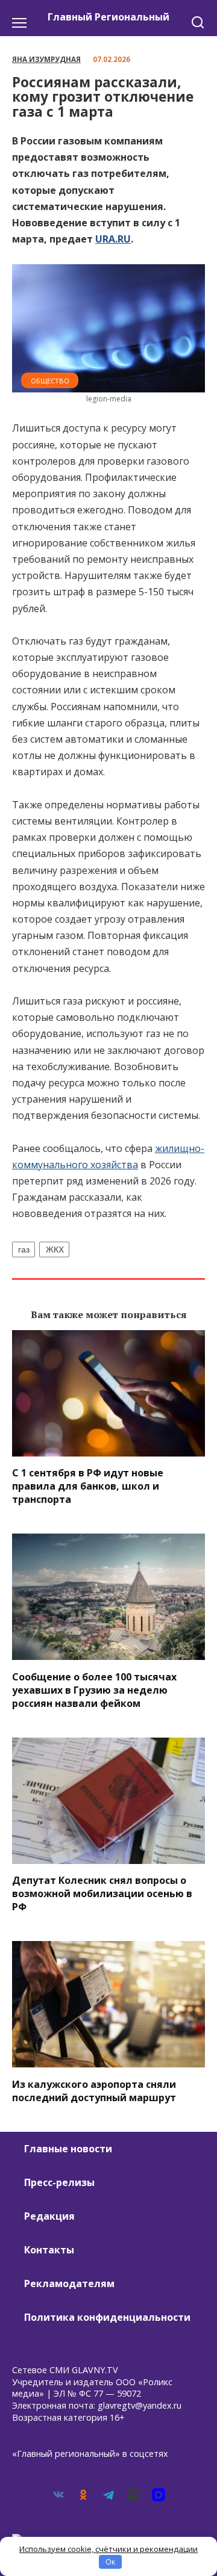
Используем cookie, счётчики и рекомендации (108, 2549)
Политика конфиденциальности (107, 2317)
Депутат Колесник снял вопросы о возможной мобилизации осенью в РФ (102, 1893)
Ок (111, 2562)
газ (24, 1249)
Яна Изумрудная (46, 59)
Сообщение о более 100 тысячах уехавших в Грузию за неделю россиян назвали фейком (94, 1689)
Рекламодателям (69, 2283)
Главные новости (68, 2149)
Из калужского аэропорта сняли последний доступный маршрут (94, 2090)
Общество (50, 381)
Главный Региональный (108, 17)
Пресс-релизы (59, 2182)
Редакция (49, 2216)
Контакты (49, 2250)
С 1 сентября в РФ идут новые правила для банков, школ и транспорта (88, 1486)
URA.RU (113, 239)
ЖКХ (55, 1249)
